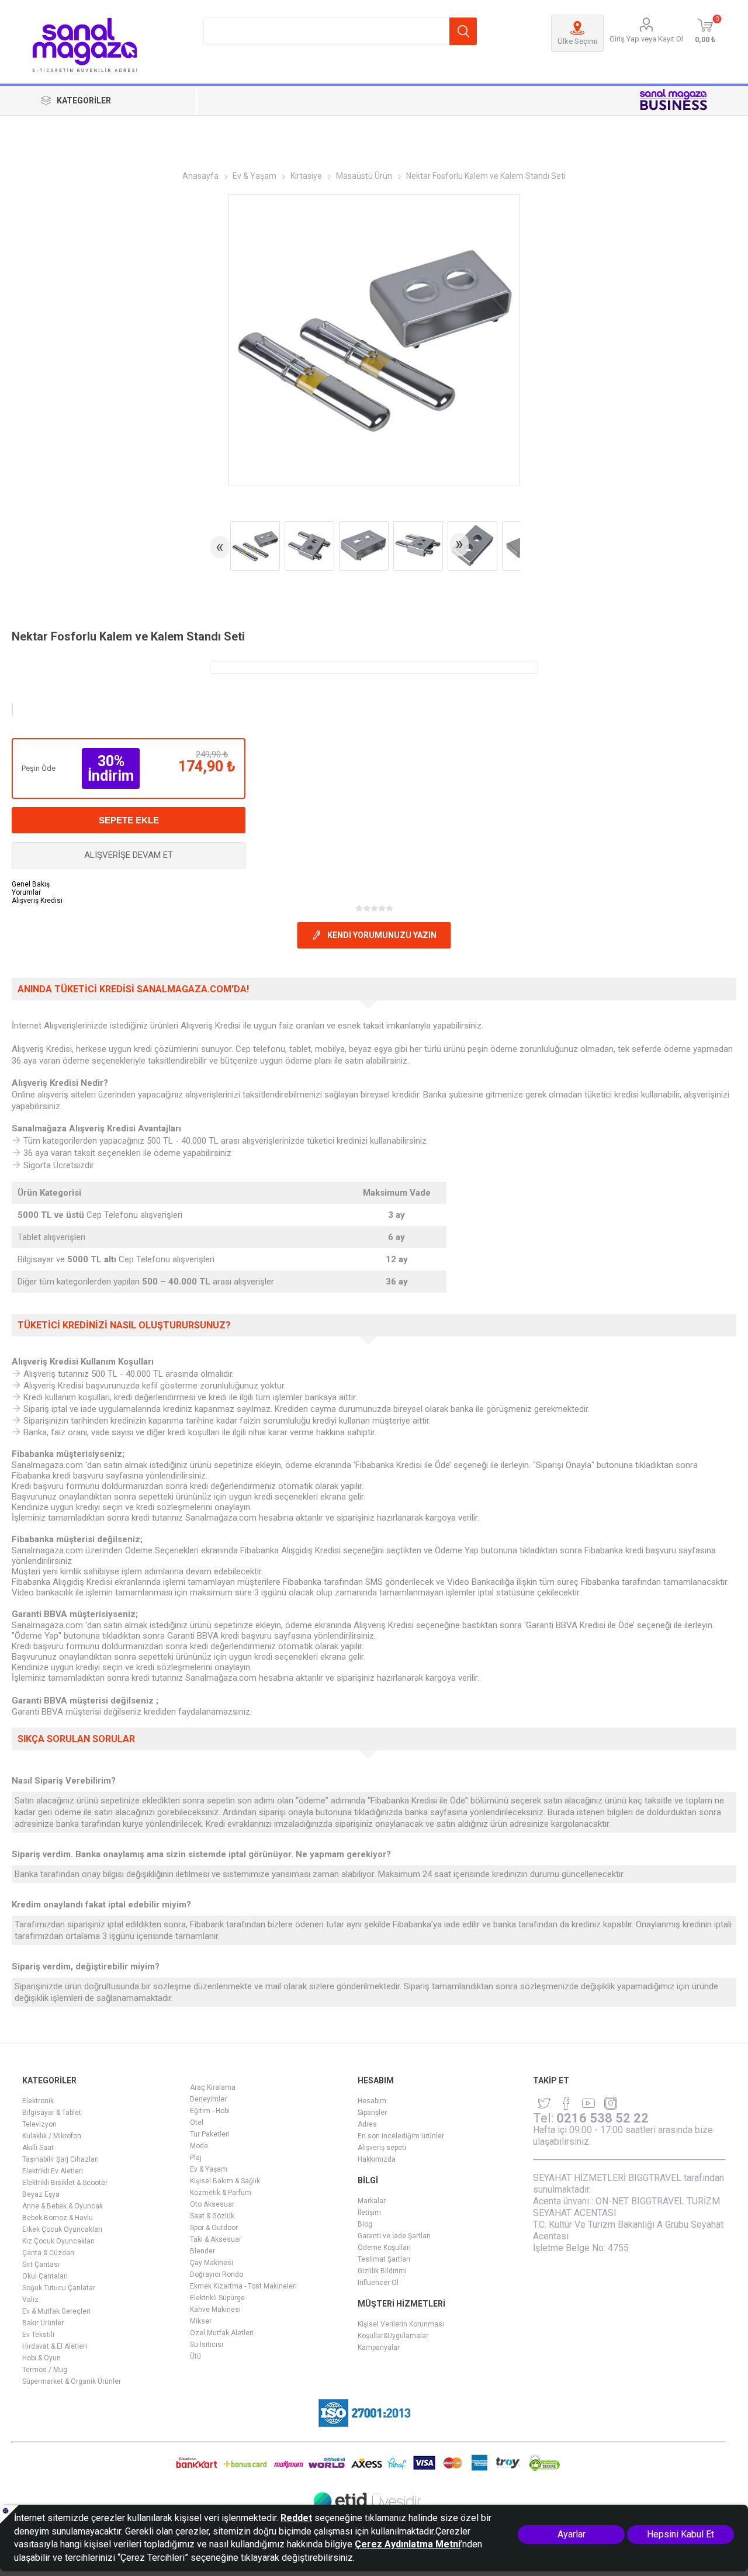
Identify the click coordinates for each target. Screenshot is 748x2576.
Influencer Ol (378, 2283)
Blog (365, 2224)
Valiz (30, 2300)
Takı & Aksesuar (216, 2239)
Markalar (372, 2201)
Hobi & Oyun (41, 2358)
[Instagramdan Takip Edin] (588, 2103)
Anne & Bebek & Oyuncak (63, 2206)
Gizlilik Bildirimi (382, 2271)
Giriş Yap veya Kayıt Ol (646, 39)
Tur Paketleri (210, 2134)
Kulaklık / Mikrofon (52, 2136)
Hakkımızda (377, 2159)
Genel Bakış (31, 884)
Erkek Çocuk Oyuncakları (62, 2229)
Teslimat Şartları (384, 2259)
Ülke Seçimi (577, 41)
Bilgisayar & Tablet (52, 2113)
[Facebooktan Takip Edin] (566, 2103)
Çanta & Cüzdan (48, 2253)
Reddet (296, 2518)
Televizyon (39, 2124)
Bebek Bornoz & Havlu (58, 2218)
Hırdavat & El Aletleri (55, 2346)
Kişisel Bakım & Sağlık (225, 2181)
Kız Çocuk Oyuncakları (58, 2241)
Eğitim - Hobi (210, 2111)
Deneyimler (208, 2099)
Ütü (195, 2356)
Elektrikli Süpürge (217, 2298)
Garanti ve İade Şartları (394, 2236)
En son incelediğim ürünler (401, 2136)
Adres (367, 2124)
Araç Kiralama (213, 2087)
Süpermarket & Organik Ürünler (72, 2381)
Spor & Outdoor (214, 2228)
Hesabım (372, 2101)
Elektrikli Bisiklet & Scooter (65, 2183)
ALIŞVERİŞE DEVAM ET (129, 855)
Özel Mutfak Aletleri (222, 2333)
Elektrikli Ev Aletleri (53, 2171)
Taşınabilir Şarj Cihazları (60, 2159)
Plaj (196, 2158)
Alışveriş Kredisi (37, 901)
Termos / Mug (45, 2370)
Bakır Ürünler (43, 2323)
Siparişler (372, 2113)
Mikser (201, 2321)
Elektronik (38, 2101)
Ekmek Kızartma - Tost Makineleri (243, 2286)
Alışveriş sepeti (382, 2148)
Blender (202, 2251)
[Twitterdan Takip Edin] (544, 2103)
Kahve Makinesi (215, 2310)
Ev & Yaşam (209, 2169)
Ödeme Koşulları (384, 2248)
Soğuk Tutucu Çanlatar (59, 2288)
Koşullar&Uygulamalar (393, 2336)
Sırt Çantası (41, 2265)
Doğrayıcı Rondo (217, 2274)
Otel (197, 2123)
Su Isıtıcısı (207, 2345)
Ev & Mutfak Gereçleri (56, 2311)
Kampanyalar (379, 2348)
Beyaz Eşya (41, 2194)
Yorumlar (26, 892)
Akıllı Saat (38, 2148)
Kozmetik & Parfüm (221, 2193)
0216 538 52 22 (602, 2118)
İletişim (369, 2213)
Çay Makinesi (212, 2263)
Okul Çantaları (45, 2276)
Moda (199, 2146)
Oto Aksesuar (212, 2204)
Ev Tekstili (38, 2335)
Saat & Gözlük (212, 2216)
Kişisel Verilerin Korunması (401, 2324)
